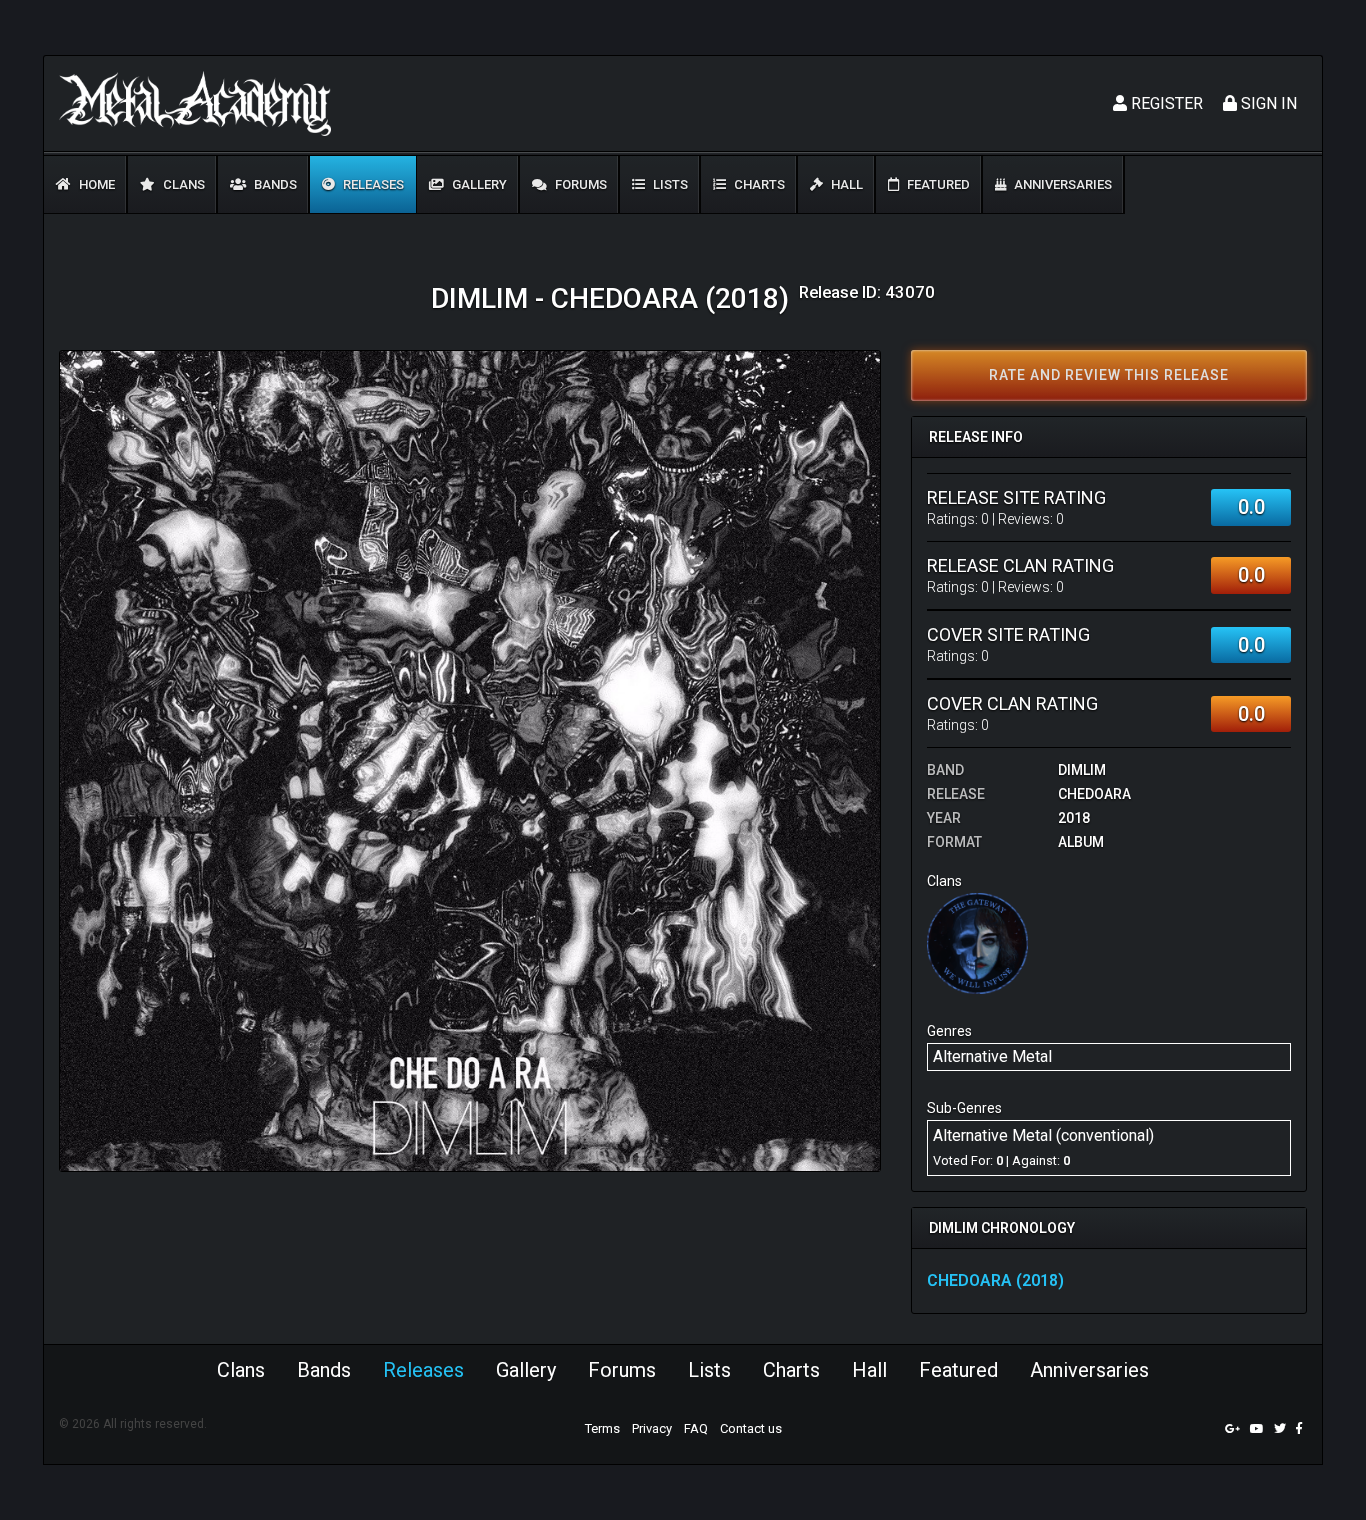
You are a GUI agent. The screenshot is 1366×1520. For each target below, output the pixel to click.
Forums (579, 184)
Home (95, 184)
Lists (669, 184)
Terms (602, 1428)
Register (1165, 103)
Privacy (652, 1428)
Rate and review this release (1109, 375)
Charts (758, 184)
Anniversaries (1061, 184)
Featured (937, 184)
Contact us (751, 1428)
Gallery (478, 184)
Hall (845, 184)
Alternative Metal (992, 1056)
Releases (372, 184)
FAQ (696, 1428)
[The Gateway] (977, 942)
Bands (274, 184)
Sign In (1267, 103)
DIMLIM (1082, 770)
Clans (182, 184)
